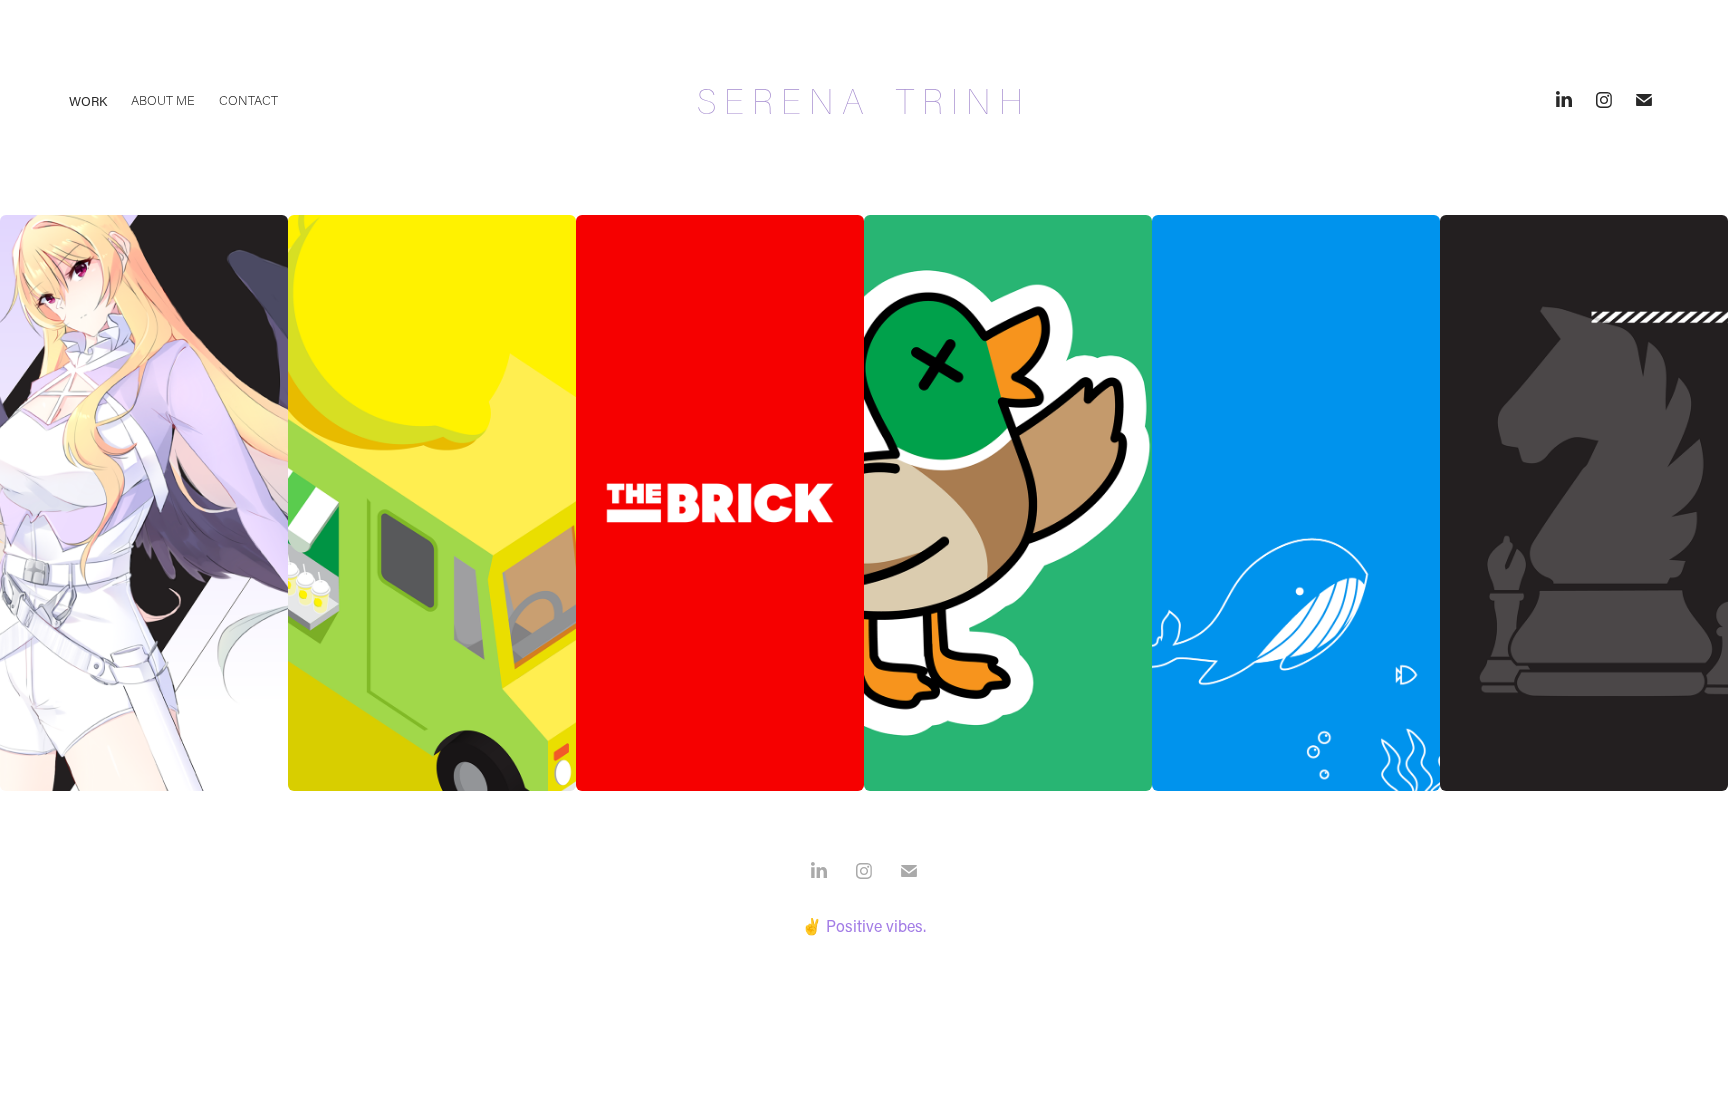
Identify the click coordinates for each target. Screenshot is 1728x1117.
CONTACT (248, 100)
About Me (163, 100)
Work (88, 100)
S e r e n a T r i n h (864, 100)
